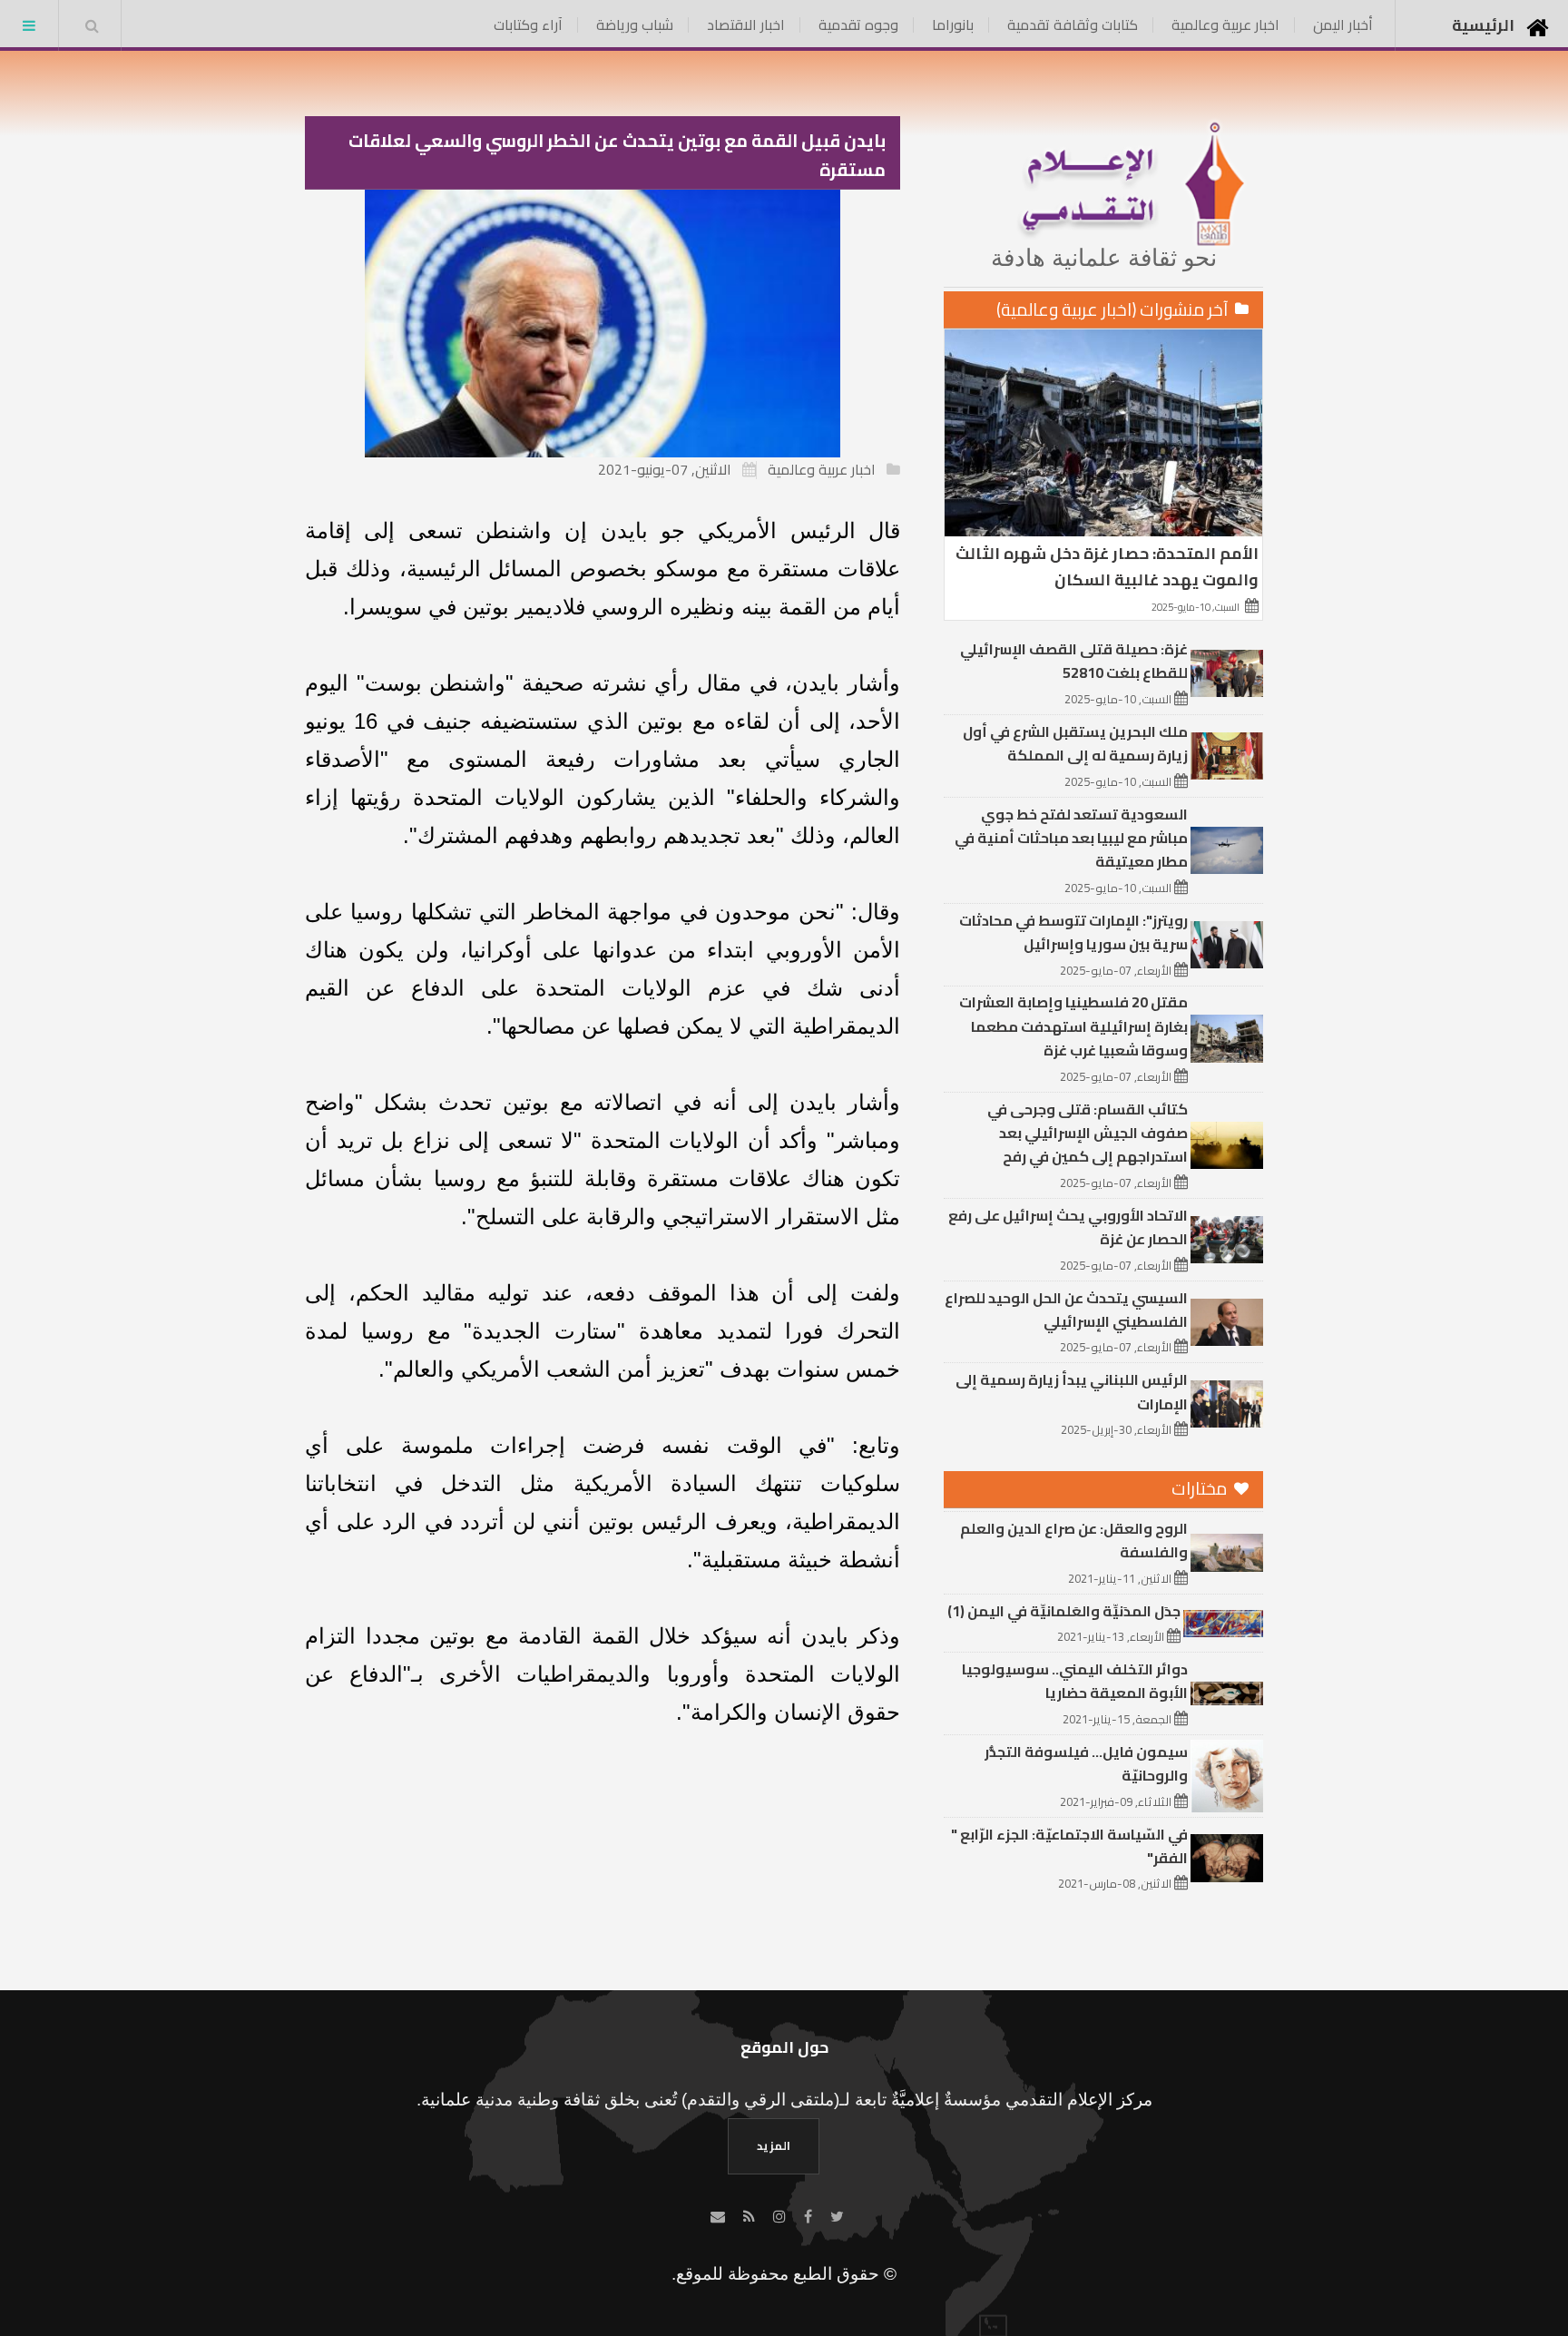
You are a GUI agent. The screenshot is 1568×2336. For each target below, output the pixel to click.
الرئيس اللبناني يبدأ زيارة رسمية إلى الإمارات (1072, 1391)
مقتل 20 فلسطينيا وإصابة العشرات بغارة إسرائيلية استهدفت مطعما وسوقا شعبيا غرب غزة (1073, 1026)
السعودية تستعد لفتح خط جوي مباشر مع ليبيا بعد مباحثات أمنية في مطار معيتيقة (1071, 838)
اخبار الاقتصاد (746, 25)
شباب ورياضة (635, 25)
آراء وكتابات (528, 25)
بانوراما (953, 25)
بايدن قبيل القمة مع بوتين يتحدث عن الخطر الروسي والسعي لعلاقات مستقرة (617, 155)
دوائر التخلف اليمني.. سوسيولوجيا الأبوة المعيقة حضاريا (1075, 1681)
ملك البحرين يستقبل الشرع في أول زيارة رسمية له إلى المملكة (1075, 743)
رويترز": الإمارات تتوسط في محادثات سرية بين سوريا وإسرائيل (1073, 932)
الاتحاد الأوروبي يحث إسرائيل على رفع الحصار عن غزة (1068, 1227)
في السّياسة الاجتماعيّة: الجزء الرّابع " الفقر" (1069, 1846)
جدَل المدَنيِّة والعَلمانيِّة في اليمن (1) (1064, 1611)
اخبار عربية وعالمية (1225, 25)
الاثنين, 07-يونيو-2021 (665, 469)
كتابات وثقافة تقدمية (1073, 25)
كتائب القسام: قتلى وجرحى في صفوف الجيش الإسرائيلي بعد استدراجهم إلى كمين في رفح (1088, 1133)
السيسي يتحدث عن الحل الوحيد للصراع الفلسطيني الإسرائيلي (1066, 1310)
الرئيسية (1483, 25)
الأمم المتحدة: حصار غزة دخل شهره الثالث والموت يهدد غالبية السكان (1107, 566)
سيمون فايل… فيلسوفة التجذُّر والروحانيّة (1086, 1763)
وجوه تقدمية (858, 25)
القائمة (29, 25)
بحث (92, 25)
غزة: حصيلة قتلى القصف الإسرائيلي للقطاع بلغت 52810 (1074, 661)
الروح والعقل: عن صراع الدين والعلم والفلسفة (1074, 1540)
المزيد (774, 2145)
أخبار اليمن (1343, 25)
